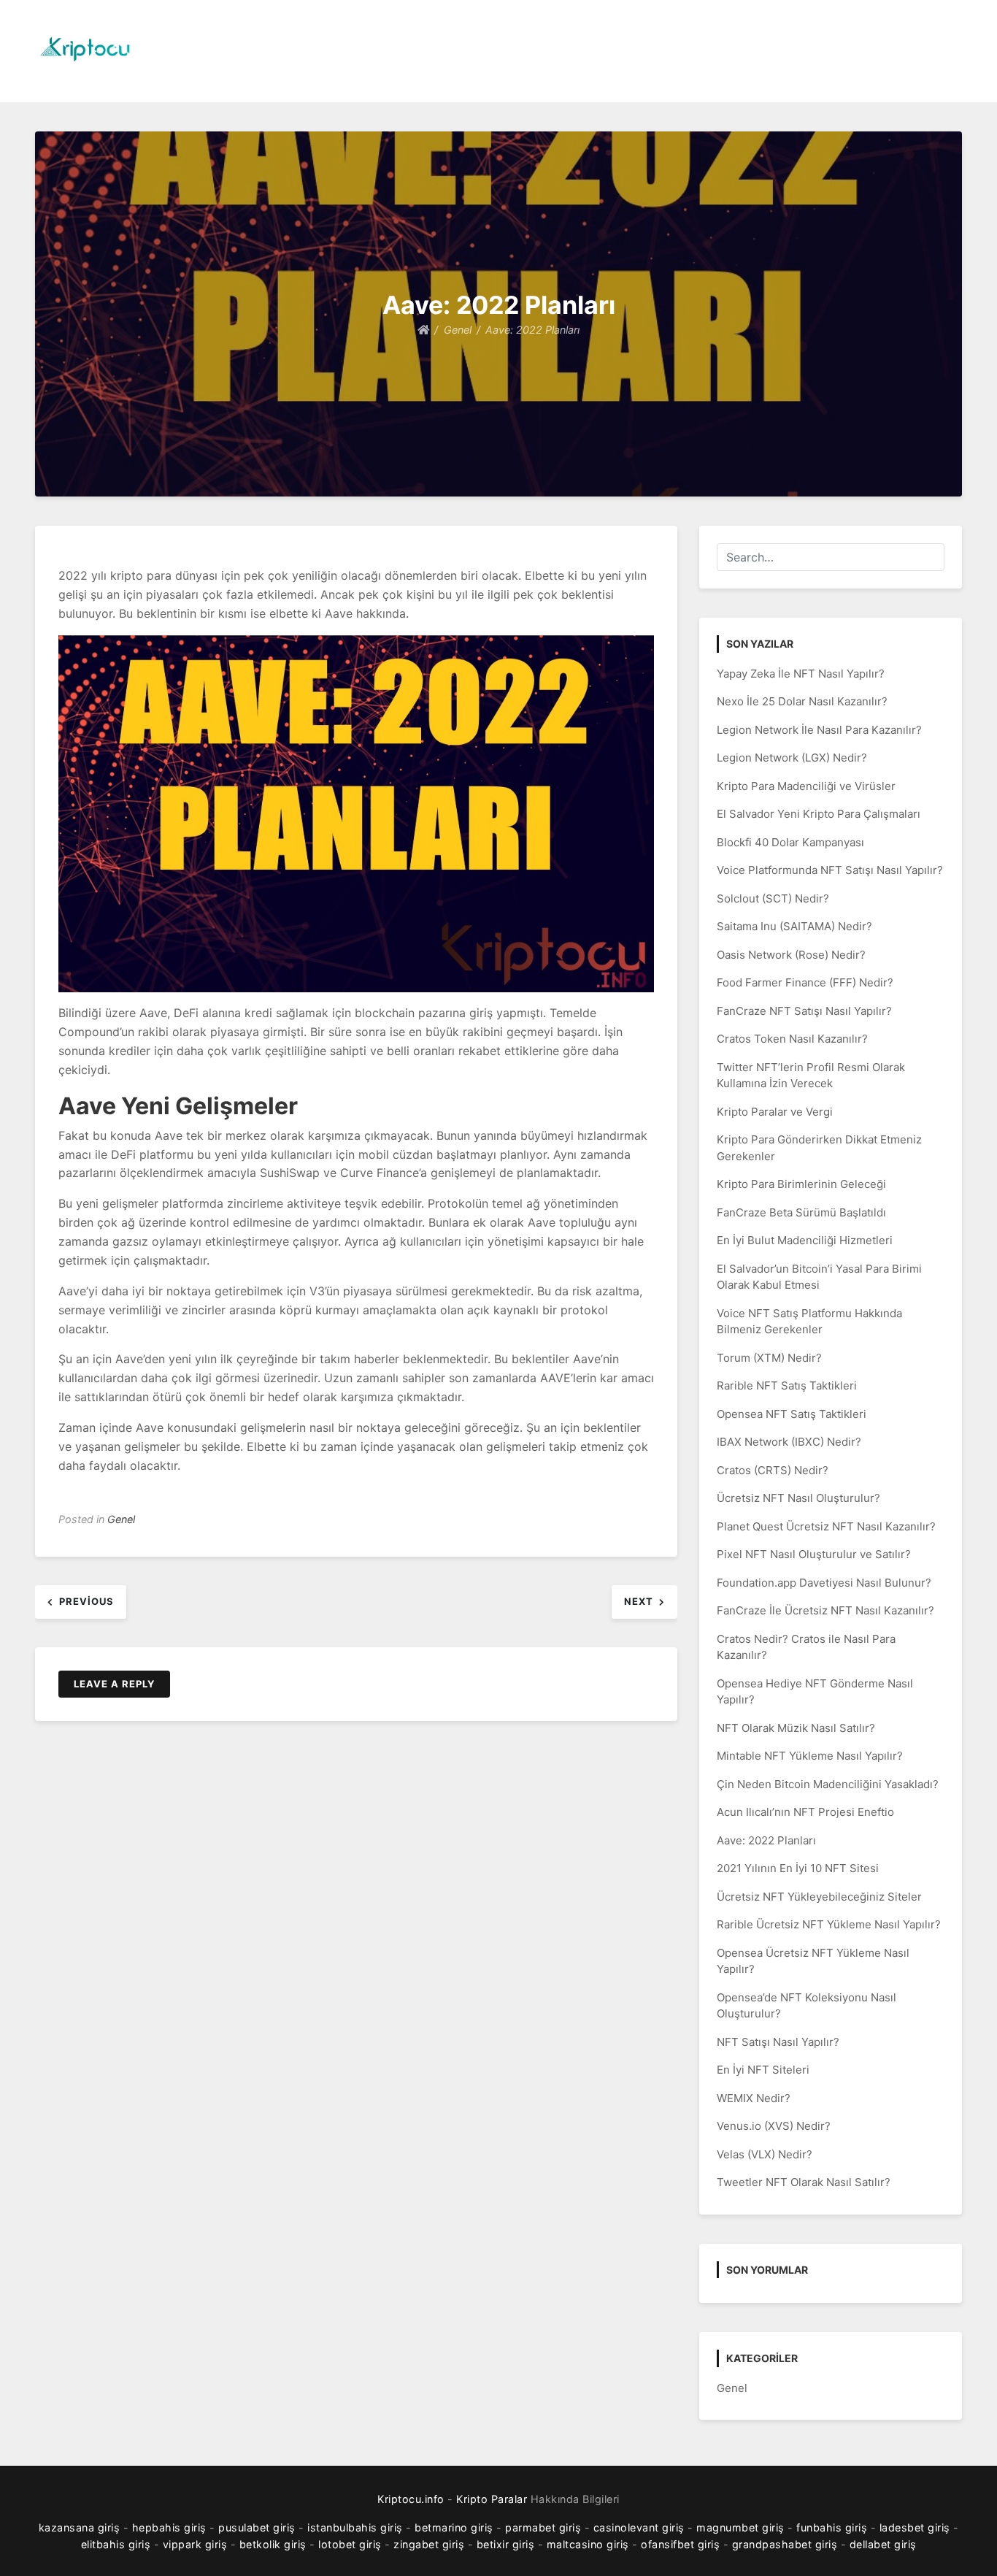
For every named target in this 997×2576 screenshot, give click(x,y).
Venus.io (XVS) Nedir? (774, 2126)
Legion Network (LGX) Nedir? (792, 758)
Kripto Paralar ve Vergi (775, 1112)
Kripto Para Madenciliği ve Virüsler (806, 786)
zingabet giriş (429, 2544)
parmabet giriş (543, 2527)
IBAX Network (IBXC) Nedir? (789, 1442)
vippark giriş (195, 2544)
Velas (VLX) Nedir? (765, 2154)
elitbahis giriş (116, 2544)
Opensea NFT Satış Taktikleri (792, 1414)
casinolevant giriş (639, 2527)
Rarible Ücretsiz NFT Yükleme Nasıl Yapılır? (829, 1924)
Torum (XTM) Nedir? (769, 1358)
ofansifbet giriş (680, 2544)
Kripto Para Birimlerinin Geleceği (801, 1184)
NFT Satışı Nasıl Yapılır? (778, 2042)
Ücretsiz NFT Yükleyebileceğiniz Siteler (819, 1897)
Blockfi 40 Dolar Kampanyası (790, 842)
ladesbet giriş (915, 2527)
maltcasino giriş (588, 2544)
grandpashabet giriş (785, 2544)
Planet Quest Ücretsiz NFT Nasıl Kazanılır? (826, 1526)
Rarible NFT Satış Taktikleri (787, 1385)
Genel (121, 1519)
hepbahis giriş (169, 2527)
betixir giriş (506, 2544)
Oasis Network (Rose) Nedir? (791, 955)
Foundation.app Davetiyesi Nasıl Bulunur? (824, 1583)
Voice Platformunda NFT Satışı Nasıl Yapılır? (830, 870)
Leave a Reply (114, 1684)
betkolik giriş (273, 2544)
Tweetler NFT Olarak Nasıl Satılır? (804, 2182)
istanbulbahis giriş (355, 2527)
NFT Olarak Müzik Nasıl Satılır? (796, 1728)
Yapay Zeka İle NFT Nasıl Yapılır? (801, 674)
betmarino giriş (454, 2527)
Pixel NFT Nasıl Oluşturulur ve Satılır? (814, 1554)
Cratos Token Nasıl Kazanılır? (792, 1039)
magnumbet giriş (740, 2527)
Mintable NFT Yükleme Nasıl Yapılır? (810, 1756)
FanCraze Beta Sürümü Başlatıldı (801, 1212)
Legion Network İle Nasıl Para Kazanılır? (819, 730)
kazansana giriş (80, 2527)
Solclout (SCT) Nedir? (773, 898)
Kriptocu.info (411, 2499)
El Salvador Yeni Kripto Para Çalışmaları (819, 814)
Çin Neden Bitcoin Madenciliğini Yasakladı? (828, 1784)
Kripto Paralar (492, 2499)
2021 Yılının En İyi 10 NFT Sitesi (798, 1868)
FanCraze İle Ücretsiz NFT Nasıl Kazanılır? (825, 1610)
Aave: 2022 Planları (766, 1840)
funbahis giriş (832, 2527)
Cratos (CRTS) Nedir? (773, 1470)
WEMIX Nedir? (754, 2098)
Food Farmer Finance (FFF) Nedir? (805, 982)
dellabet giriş (883, 2544)
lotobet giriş (350, 2544)
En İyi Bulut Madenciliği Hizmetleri (805, 1240)
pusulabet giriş (257, 2527)
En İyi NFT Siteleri (763, 2070)
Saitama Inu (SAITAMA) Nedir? (794, 926)
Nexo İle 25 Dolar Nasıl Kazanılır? (802, 701)
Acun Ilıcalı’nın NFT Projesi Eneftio (805, 1812)
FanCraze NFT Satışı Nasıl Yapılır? (804, 1011)
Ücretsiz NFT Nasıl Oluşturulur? (798, 1498)
